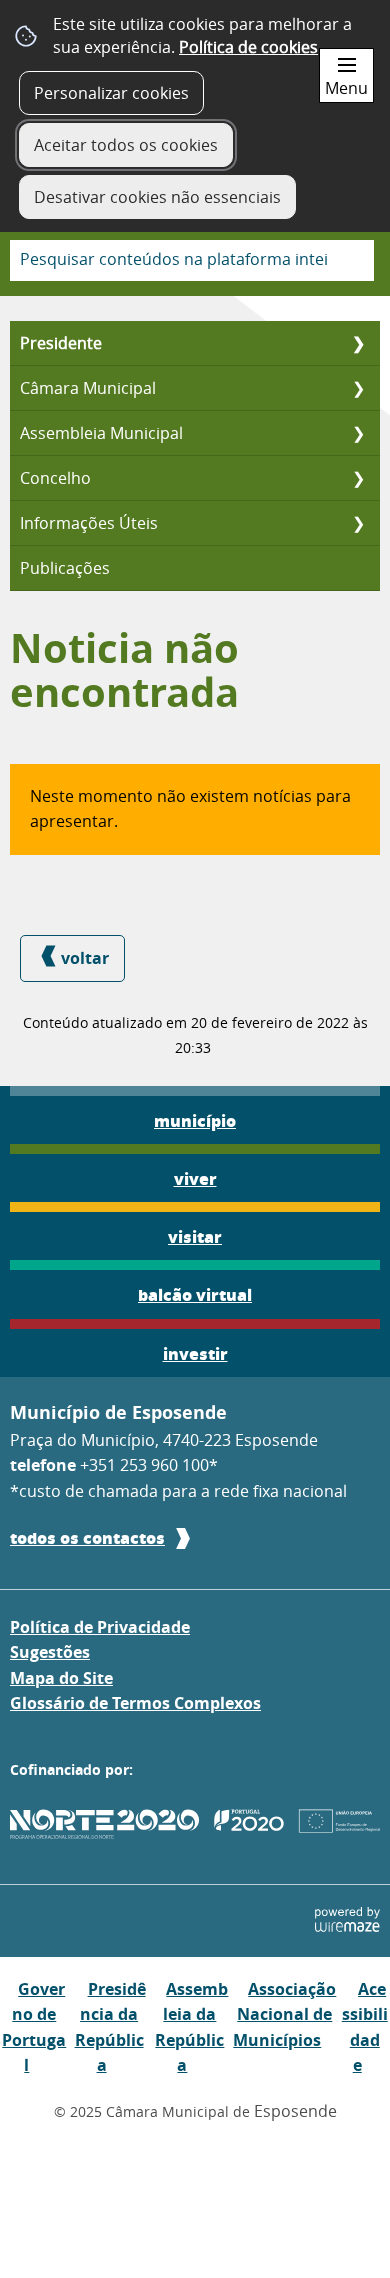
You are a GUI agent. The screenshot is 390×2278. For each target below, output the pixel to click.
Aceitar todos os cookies (126, 145)
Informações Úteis (89, 523)
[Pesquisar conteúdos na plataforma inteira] (351, 260)
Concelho (55, 478)
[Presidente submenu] (358, 343)
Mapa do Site (61, 1678)
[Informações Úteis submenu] (358, 523)
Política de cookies (248, 47)
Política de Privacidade (100, 1627)
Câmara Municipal (88, 388)
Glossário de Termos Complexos (135, 1703)
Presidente (61, 343)
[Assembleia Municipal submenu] (358, 433)
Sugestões (50, 1652)
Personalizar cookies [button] (111, 93)
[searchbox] (192, 260)
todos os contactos (87, 1537)
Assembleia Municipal (101, 433)
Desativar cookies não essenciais (157, 197)
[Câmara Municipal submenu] (358, 388)
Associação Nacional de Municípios (284, 2014)
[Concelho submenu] (358, 478)
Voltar (85, 958)
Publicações (65, 568)
